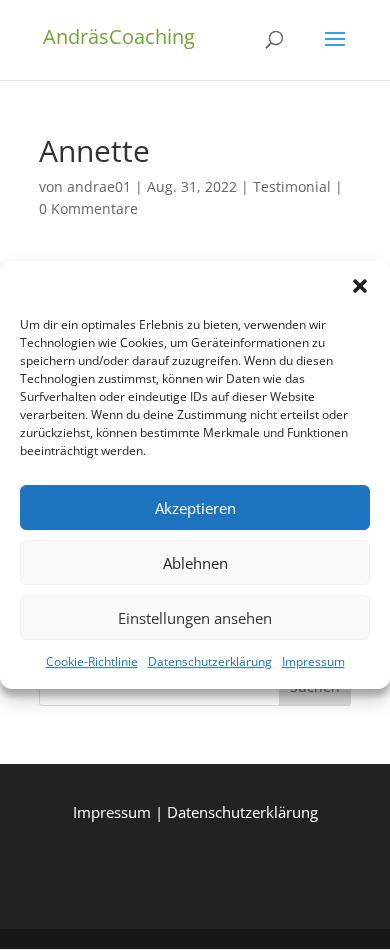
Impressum (313, 661)
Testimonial (292, 186)
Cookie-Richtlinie (92, 661)
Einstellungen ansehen (195, 618)
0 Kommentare (88, 208)
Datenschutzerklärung (210, 661)
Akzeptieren (195, 508)
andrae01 (99, 186)
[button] (360, 286)
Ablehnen (195, 563)
